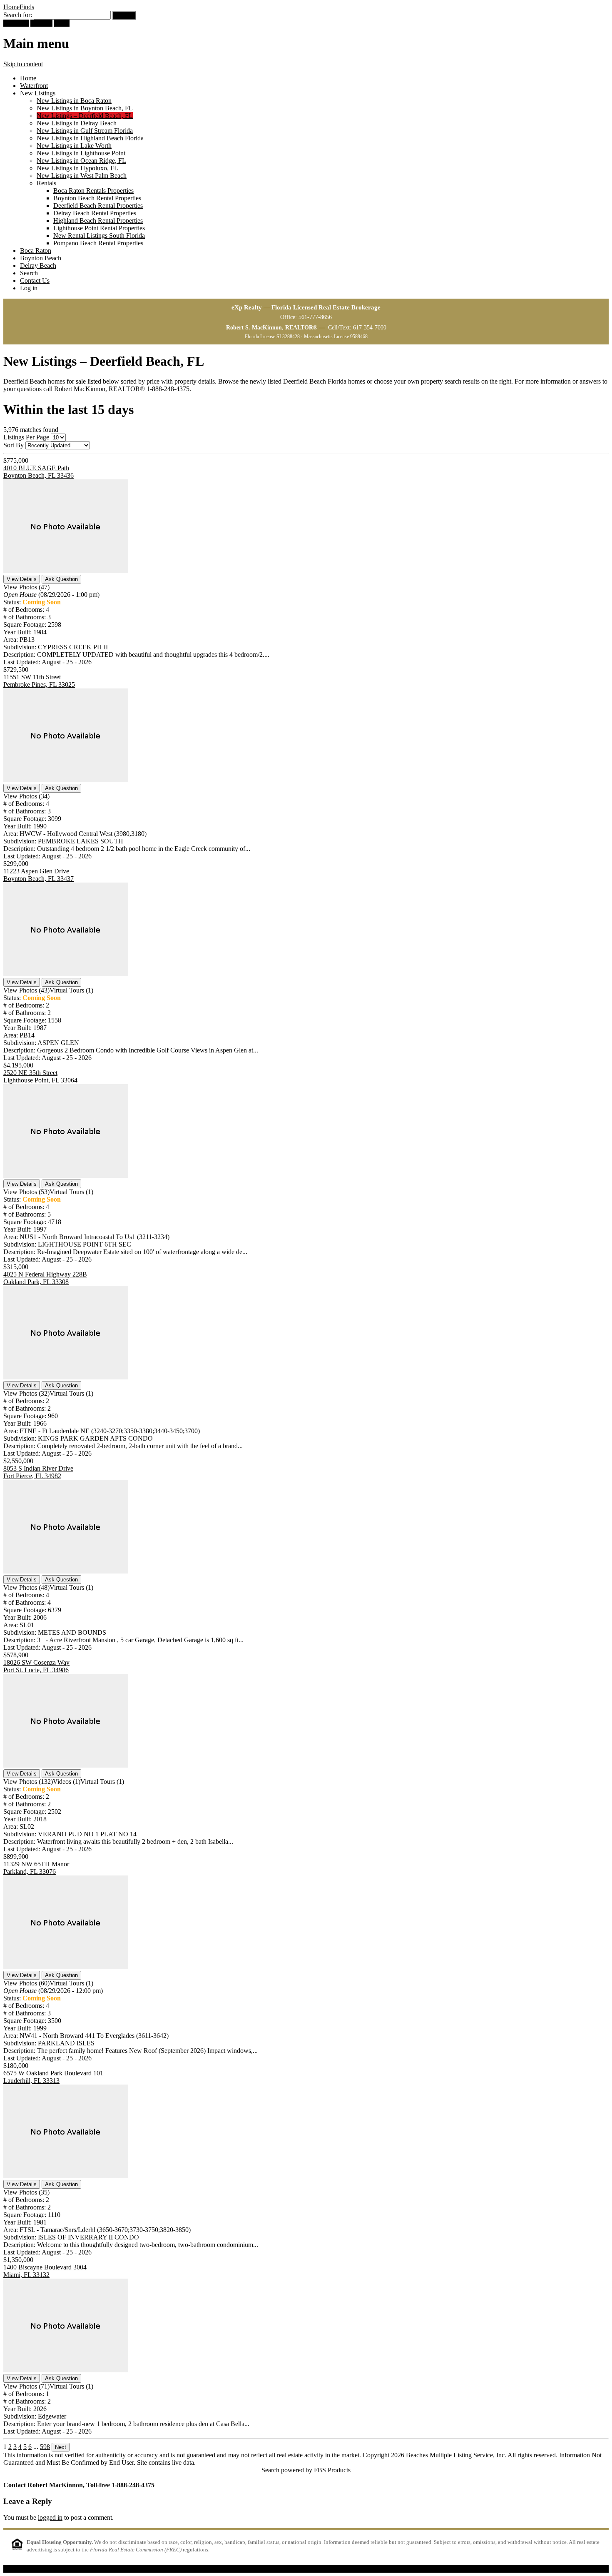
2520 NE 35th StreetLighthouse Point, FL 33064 (40, 1076)
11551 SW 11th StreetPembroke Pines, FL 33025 (39, 681)
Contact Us (35, 281)
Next (61, 2447)
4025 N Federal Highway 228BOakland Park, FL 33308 (45, 1278)
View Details (22, 579)
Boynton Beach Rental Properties (97, 198)
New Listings (38, 93)
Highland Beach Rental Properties (98, 221)
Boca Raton (36, 251)
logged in (50, 2517)
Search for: (18, 15)
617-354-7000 (370, 328)
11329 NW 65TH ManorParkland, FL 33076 (36, 1868)
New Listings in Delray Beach (77, 123)
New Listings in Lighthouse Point (81, 153)
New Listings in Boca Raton (74, 101)
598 (45, 2447)
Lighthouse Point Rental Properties (99, 228)
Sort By (14, 445)
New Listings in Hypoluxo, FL (77, 168)
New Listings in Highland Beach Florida (90, 138)
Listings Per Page (26, 437)
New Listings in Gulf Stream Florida (85, 131)
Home (28, 78)
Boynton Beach (41, 258)
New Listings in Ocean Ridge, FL (81, 161)
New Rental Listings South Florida (99, 236)
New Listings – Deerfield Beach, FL (85, 116)
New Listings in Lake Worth (74, 146)
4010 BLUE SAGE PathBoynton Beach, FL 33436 (39, 472)
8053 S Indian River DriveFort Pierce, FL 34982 (38, 1472)
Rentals (46, 183)
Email (62, 23)
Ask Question (61, 579)
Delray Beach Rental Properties (95, 213)
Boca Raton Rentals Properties (93, 191)
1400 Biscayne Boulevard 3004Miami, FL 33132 (45, 2271)
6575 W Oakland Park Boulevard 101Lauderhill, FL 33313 (53, 2077)
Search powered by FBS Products (306, 2470)
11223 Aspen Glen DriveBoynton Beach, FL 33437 (39, 875)
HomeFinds (19, 7)
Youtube (41, 23)
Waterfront (34, 86)
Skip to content (23, 64)
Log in (29, 288)
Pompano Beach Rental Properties (98, 243)
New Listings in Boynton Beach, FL (85, 108)
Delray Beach (38, 266)
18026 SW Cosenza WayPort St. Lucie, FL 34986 (36, 1666)
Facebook (16, 23)
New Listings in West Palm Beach (82, 176)
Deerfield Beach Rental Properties (98, 206)
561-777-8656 (315, 317)
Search (29, 273)
